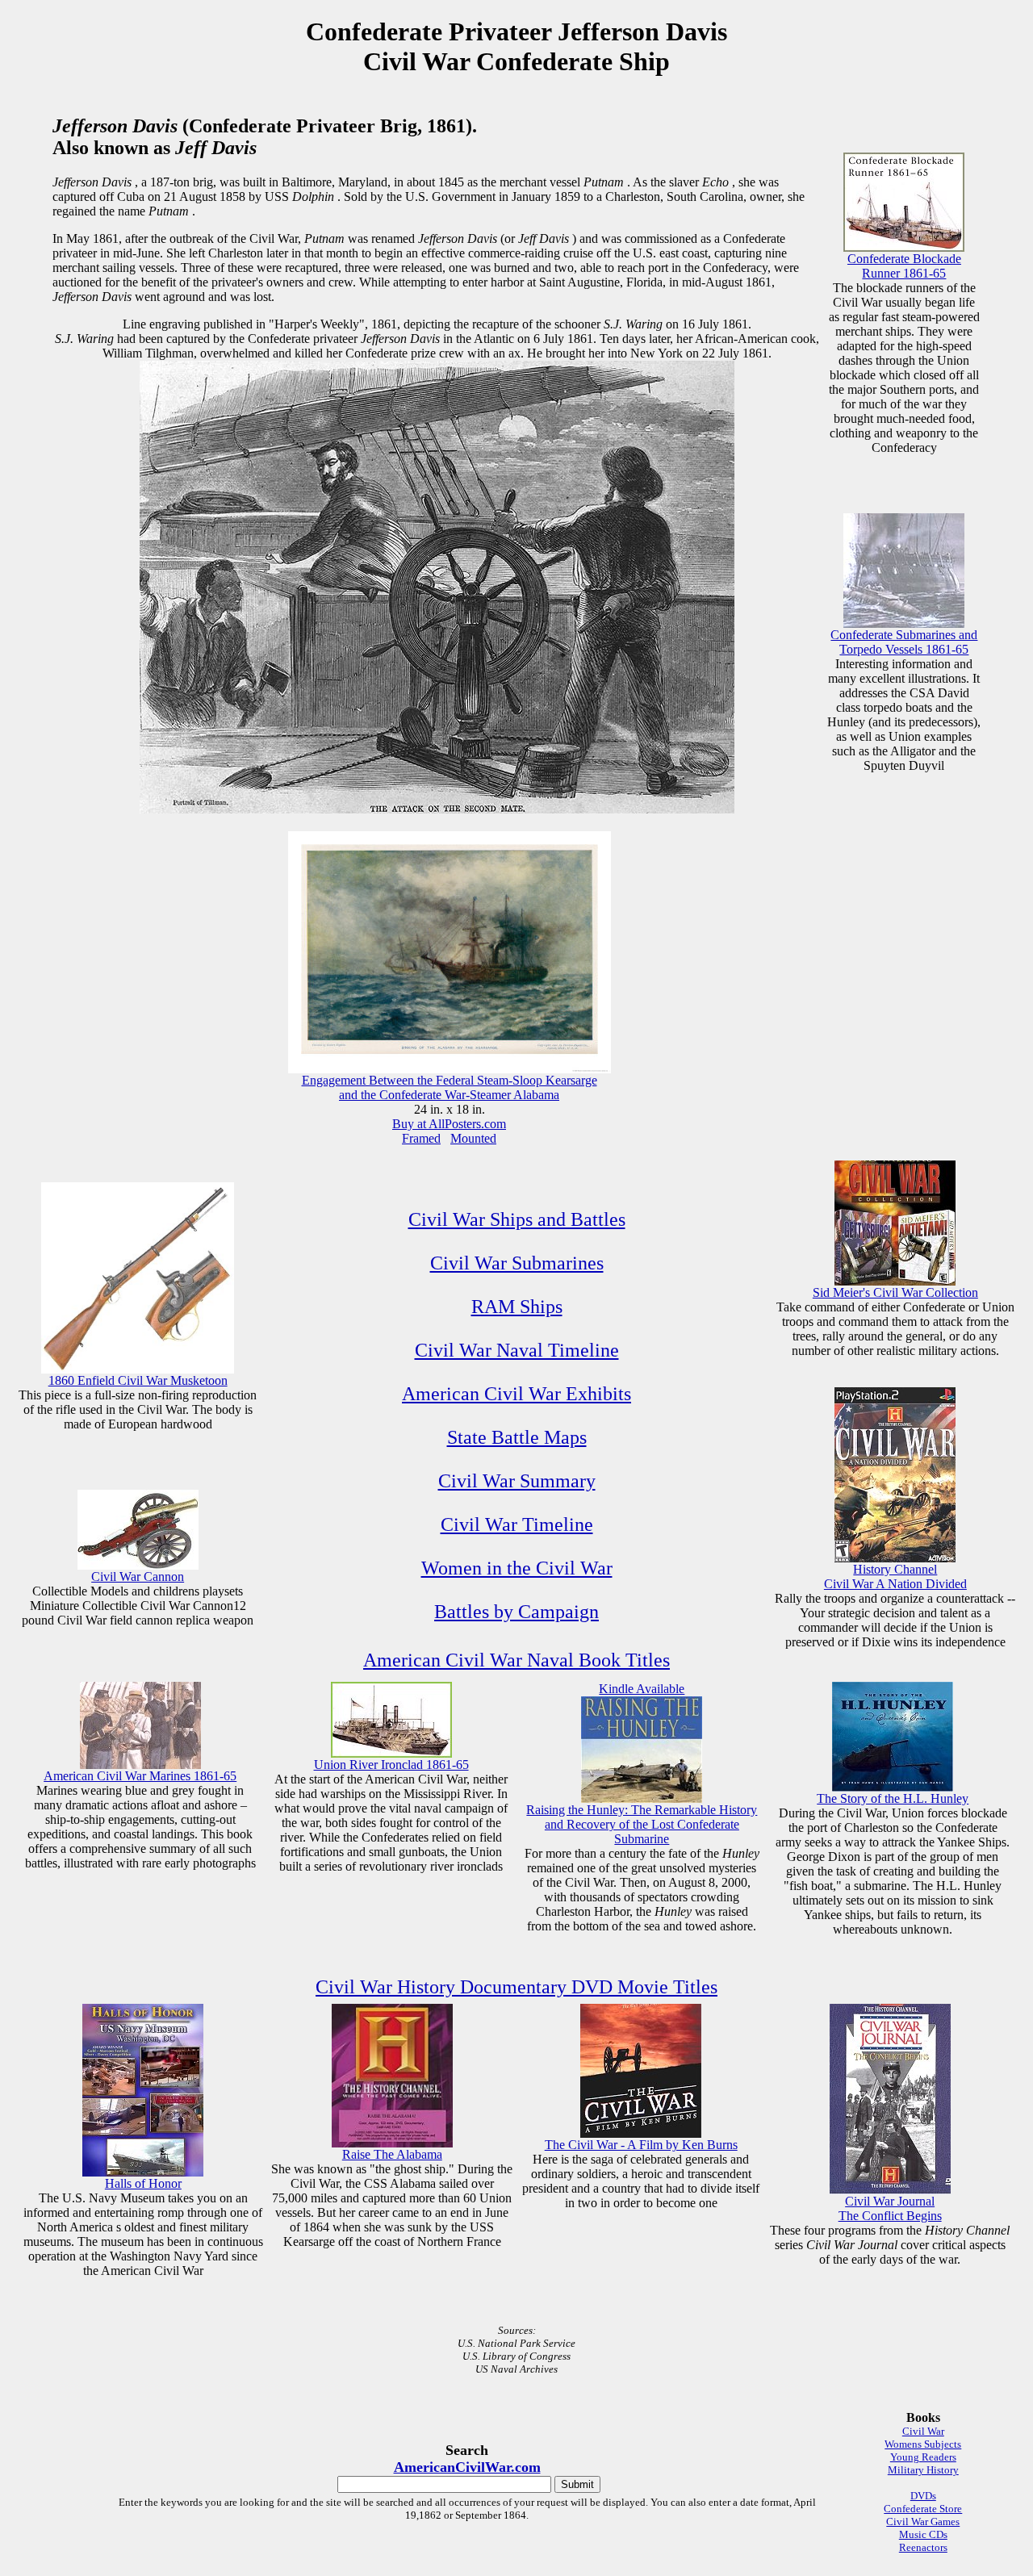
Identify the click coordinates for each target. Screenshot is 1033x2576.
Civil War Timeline (517, 1524)
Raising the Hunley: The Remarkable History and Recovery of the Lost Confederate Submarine (642, 1824)
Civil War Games (923, 2522)
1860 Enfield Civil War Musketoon (138, 1380)
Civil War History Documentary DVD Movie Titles (516, 1987)
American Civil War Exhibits (516, 1394)
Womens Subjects (923, 2444)
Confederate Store (923, 2509)
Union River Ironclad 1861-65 (391, 1765)
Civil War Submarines (517, 1263)
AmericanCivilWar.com (467, 2467)
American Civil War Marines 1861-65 (140, 1776)
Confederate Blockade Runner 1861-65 (904, 266)
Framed (421, 1138)
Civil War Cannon (138, 1577)
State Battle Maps (517, 1437)
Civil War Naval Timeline (517, 1350)
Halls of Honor (143, 2183)
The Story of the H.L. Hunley (893, 1798)
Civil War (923, 2431)
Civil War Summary (517, 1481)
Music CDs (923, 2534)
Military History (923, 2470)
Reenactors (923, 2547)
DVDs (923, 2496)
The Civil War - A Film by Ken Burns (641, 2145)
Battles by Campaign (516, 1612)
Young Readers (923, 2457)
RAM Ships (517, 1307)
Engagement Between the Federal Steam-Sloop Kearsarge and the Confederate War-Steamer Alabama (450, 1087)
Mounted (473, 1138)
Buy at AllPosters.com (449, 1124)
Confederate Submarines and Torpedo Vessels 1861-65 (904, 642)
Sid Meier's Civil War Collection (895, 1292)
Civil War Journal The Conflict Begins (890, 2208)
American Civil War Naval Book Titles (516, 1660)
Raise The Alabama (392, 2154)
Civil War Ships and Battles (517, 1219)
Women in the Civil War (517, 1568)
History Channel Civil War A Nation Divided (895, 1577)
